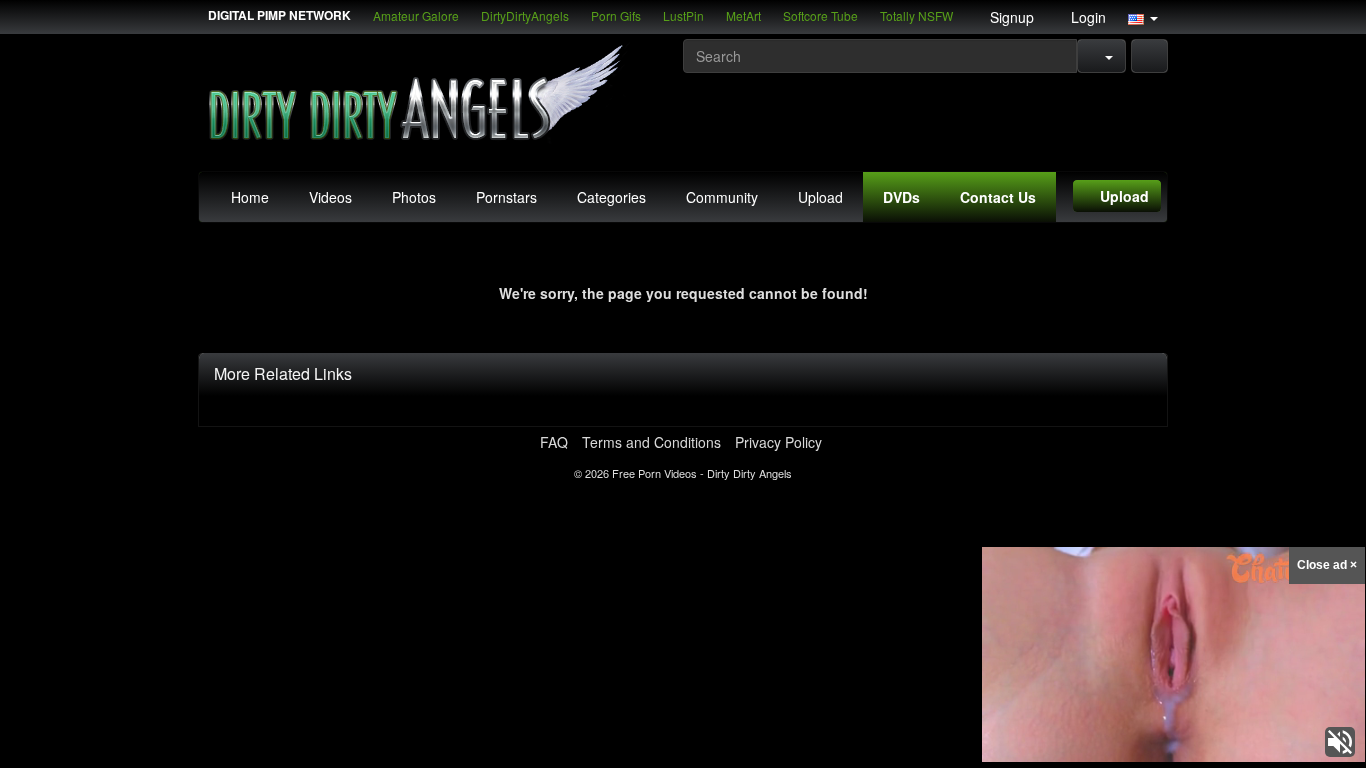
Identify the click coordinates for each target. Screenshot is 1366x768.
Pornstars (506, 197)
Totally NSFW (916, 15)
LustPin (683, 15)
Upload (820, 197)
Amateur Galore (416, 15)
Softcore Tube (820, 15)
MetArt (743, 15)
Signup (1010, 17)
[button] (1143, 17)
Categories (611, 197)
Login (1086, 17)
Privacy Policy (778, 442)
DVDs (901, 197)
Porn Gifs (616, 15)
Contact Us (998, 197)
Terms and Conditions (651, 442)
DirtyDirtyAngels (525, 15)
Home (250, 197)
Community (722, 197)
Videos (330, 197)
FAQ (554, 442)
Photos (414, 197)
